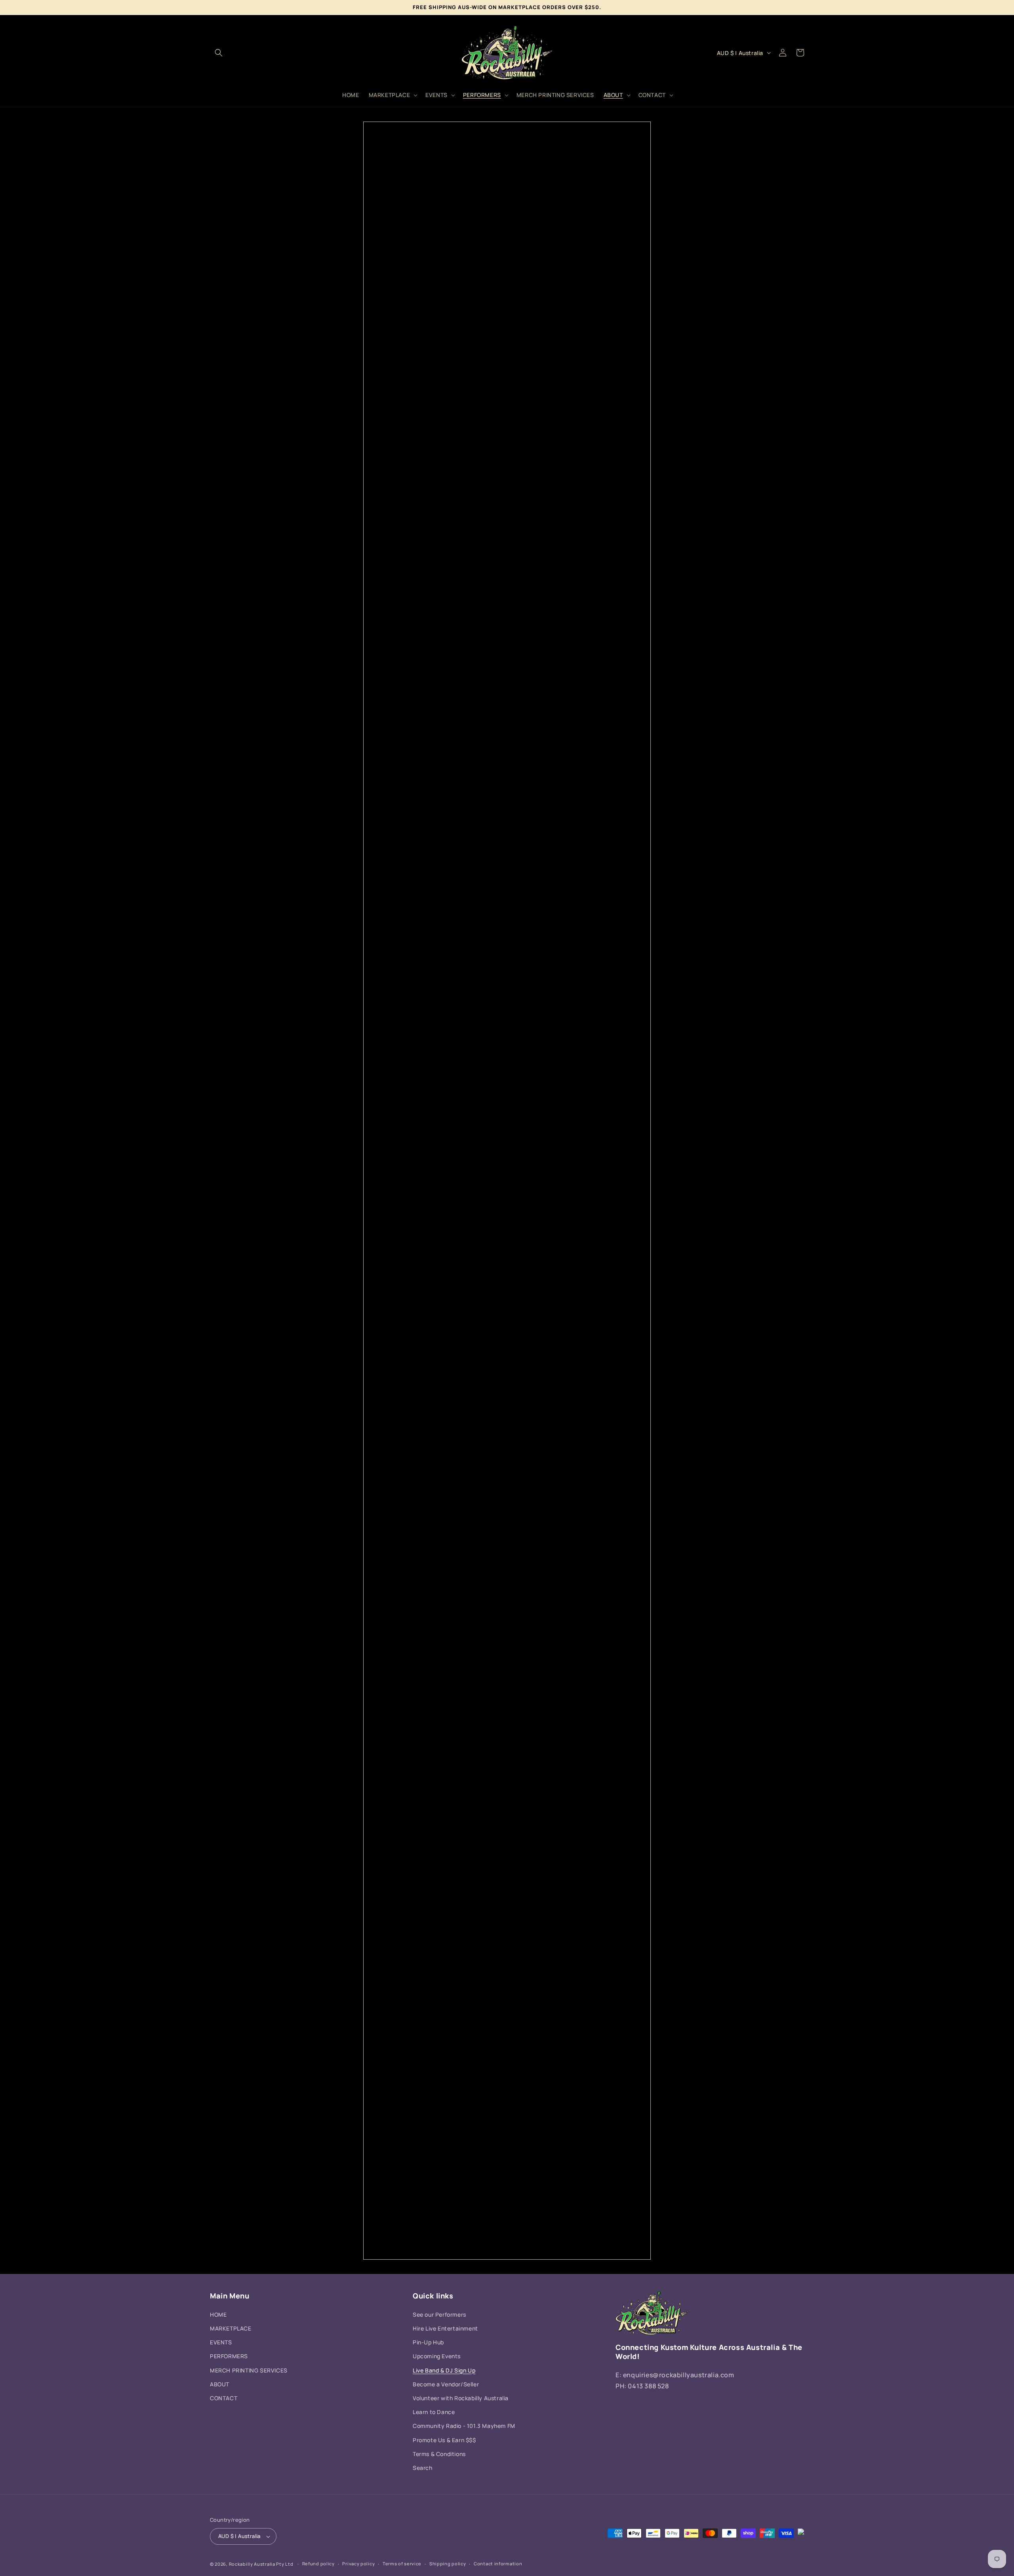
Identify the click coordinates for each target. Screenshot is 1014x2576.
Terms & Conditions (439, 2454)
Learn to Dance (434, 2412)
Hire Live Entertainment (445, 2328)
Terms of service (402, 2564)
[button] (219, 53)
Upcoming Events (437, 2356)
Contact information (498, 2564)
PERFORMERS (229, 2356)
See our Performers (439, 2314)
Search (423, 2468)
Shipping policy (448, 2564)
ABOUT (220, 2384)
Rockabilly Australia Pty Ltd (261, 2564)
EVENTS (221, 2342)
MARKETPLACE (231, 2328)
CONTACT (224, 2398)
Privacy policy (358, 2564)
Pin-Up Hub (428, 2342)
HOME (218, 2314)
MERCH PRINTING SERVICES (249, 2370)
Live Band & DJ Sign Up (444, 2370)
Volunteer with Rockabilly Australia (461, 2398)
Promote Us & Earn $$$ (444, 2440)
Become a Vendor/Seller (446, 2384)
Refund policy (318, 2564)
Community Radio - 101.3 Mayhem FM (464, 2426)
